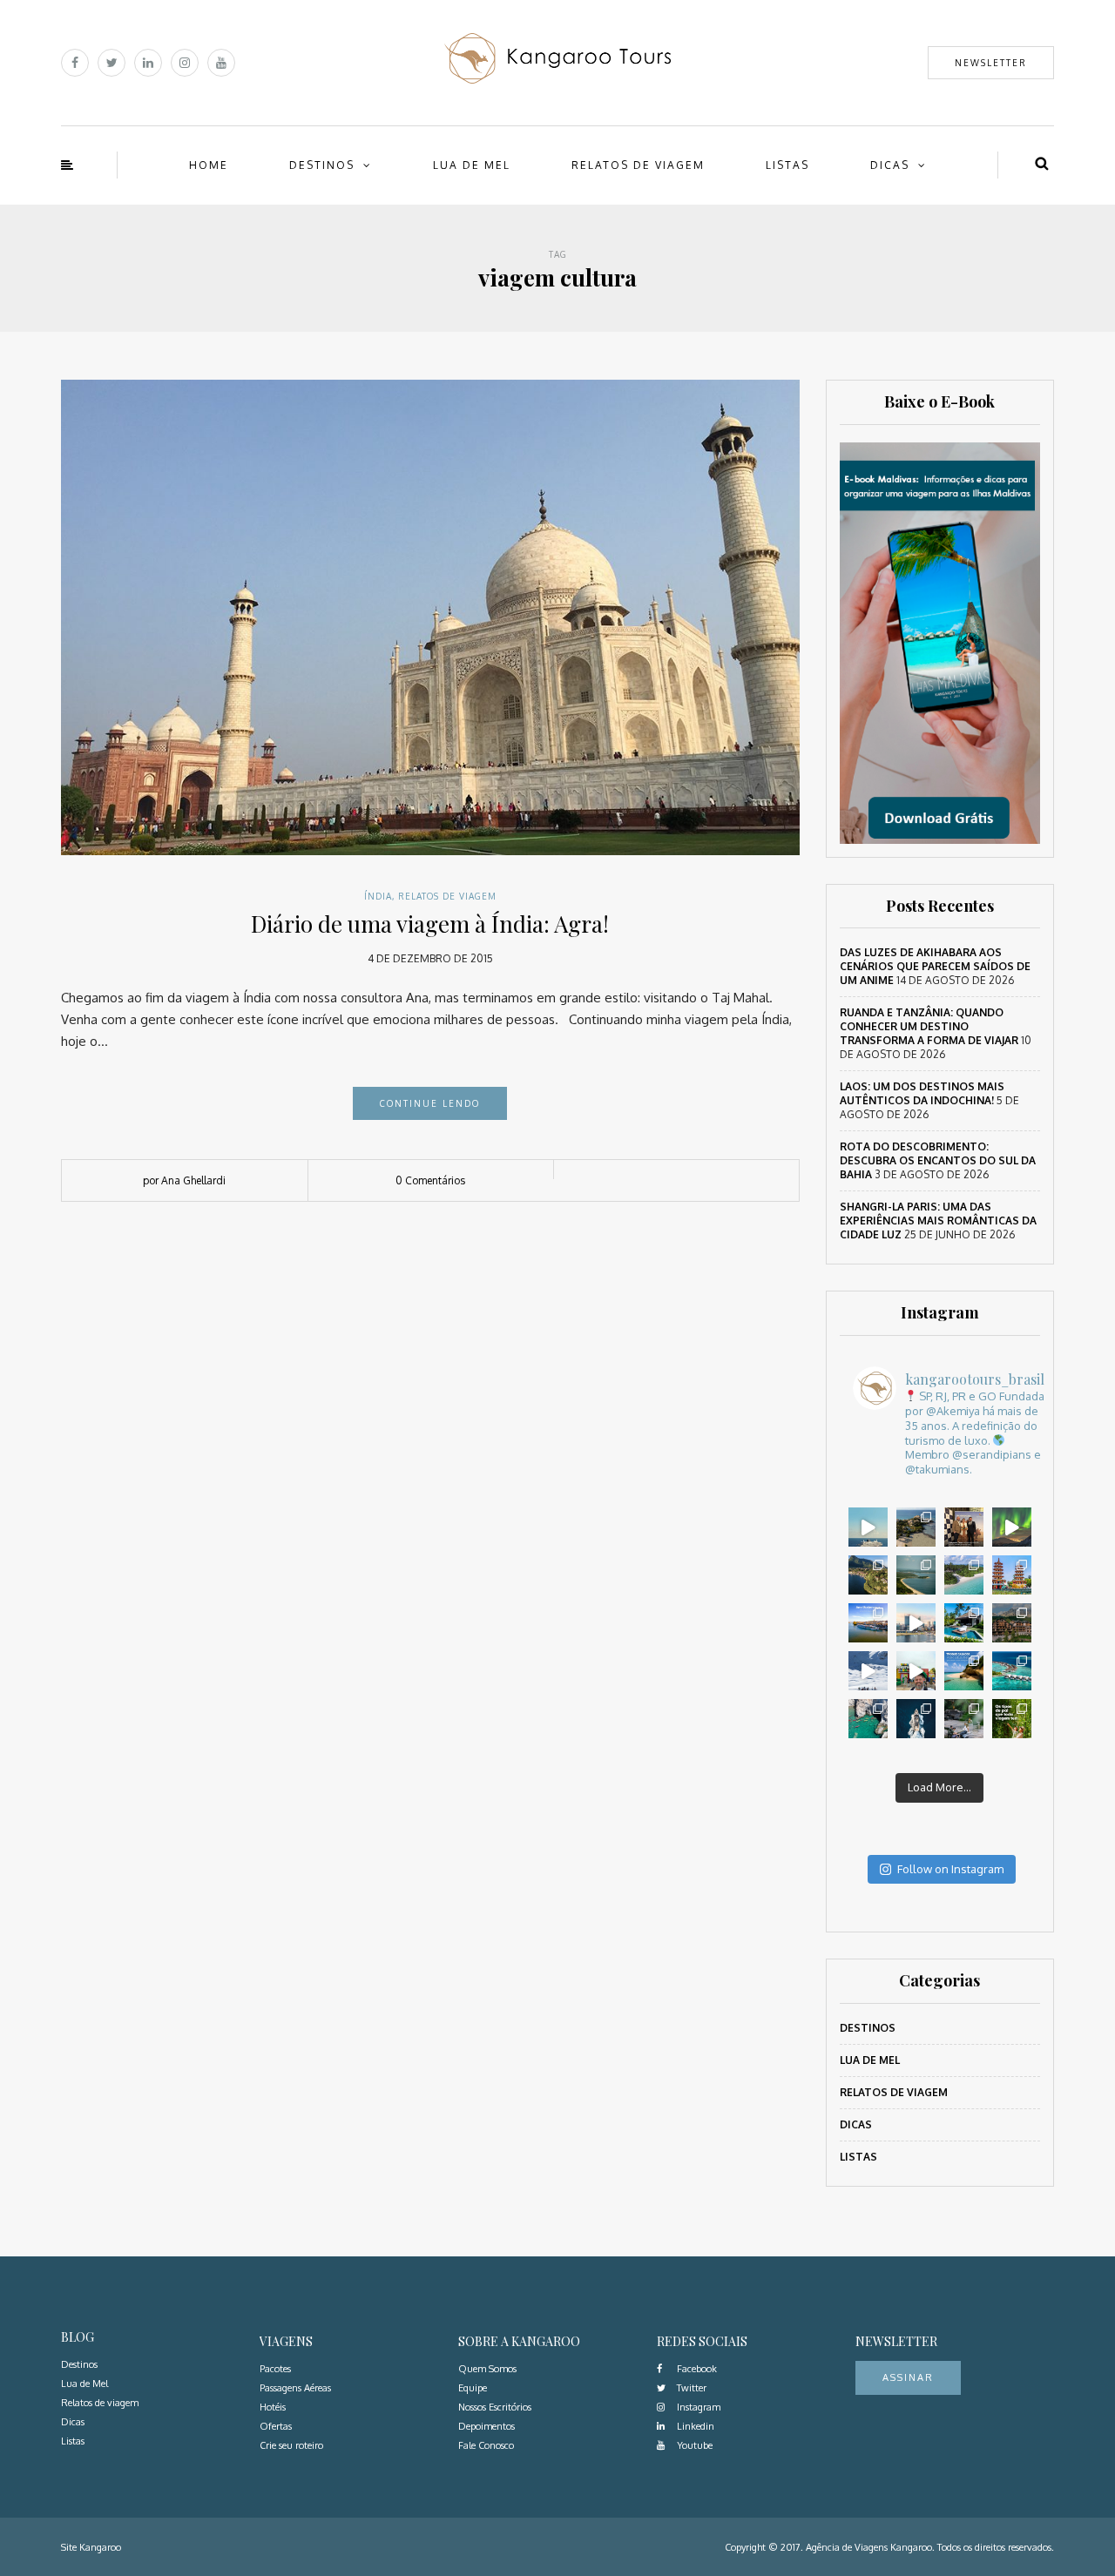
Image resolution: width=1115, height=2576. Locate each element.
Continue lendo (430, 1103)
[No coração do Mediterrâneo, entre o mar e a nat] (916, 1719)
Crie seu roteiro (291, 2445)
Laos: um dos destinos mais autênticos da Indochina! (922, 1093)
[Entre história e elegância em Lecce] (868, 1575)
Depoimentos (487, 2426)
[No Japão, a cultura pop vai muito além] (916, 1671)
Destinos (322, 165)
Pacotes (275, 2369)
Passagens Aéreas (295, 2388)
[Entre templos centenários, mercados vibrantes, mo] (1012, 1575)
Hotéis (273, 2407)
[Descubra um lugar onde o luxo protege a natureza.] (964, 1719)
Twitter (690, 2388)
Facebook (696, 2369)
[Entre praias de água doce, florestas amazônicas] (916, 1575)
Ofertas (276, 2426)
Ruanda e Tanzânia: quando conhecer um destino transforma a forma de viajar (929, 1026)
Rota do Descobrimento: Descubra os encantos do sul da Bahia (938, 1160)
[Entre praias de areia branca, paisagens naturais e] (916, 1623)
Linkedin (694, 2426)
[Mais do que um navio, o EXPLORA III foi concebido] (868, 1527)
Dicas (890, 165)
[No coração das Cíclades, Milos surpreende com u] (868, 1719)
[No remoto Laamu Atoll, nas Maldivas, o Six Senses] (964, 1575)
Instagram (697, 2407)
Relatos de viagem (638, 165)
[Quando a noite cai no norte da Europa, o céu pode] (1012, 1527)
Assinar (908, 2377)
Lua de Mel (472, 165)
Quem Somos (487, 2369)
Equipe (473, 2388)
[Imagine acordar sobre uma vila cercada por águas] (1012, 1671)
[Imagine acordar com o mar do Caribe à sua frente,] (916, 1527)
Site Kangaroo (91, 2547)
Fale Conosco (486, 2445)
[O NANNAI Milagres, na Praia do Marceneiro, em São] (964, 1623)
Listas (787, 165)
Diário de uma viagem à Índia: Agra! (430, 924)
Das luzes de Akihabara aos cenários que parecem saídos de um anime (935, 966)
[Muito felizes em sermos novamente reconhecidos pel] (964, 1527)
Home (209, 165)
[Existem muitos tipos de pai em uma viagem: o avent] (1012, 1719)
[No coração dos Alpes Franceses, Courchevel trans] (868, 1671)
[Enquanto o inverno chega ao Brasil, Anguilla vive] (964, 1671)
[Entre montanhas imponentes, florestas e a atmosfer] (1012, 1623)
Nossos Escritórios (495, 2407)
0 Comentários (430, 1180)
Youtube (693, 2445)
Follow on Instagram (950, 1869)
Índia (378, 896)
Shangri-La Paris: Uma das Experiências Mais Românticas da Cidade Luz (938, 1221)
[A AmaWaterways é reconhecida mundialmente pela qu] (868, 1623)
